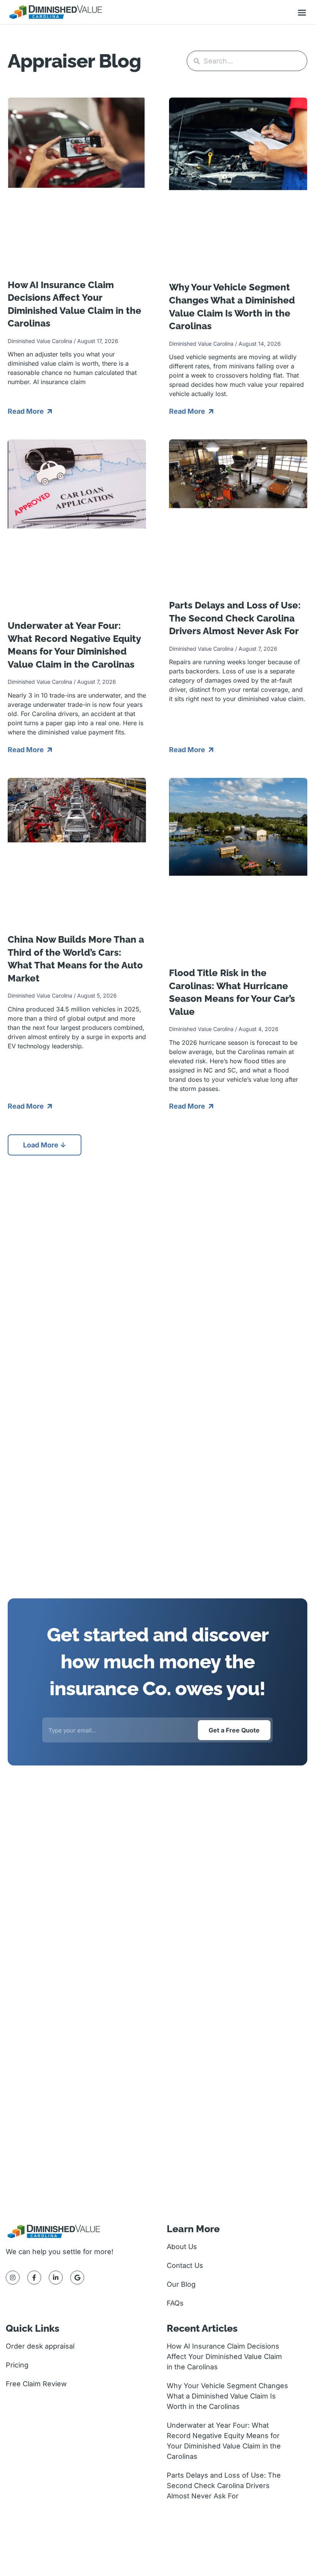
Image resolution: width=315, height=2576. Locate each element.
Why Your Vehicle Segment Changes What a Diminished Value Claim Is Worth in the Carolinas (227, 2396)
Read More (27, 411)
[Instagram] (13, 2278)
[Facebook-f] (34, 2278)
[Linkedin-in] (56, 2278)
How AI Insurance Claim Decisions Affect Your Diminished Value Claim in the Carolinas (224, 2356)
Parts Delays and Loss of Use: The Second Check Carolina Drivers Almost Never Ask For (235, 618)
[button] (302, 13)
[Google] (77, 2278)
